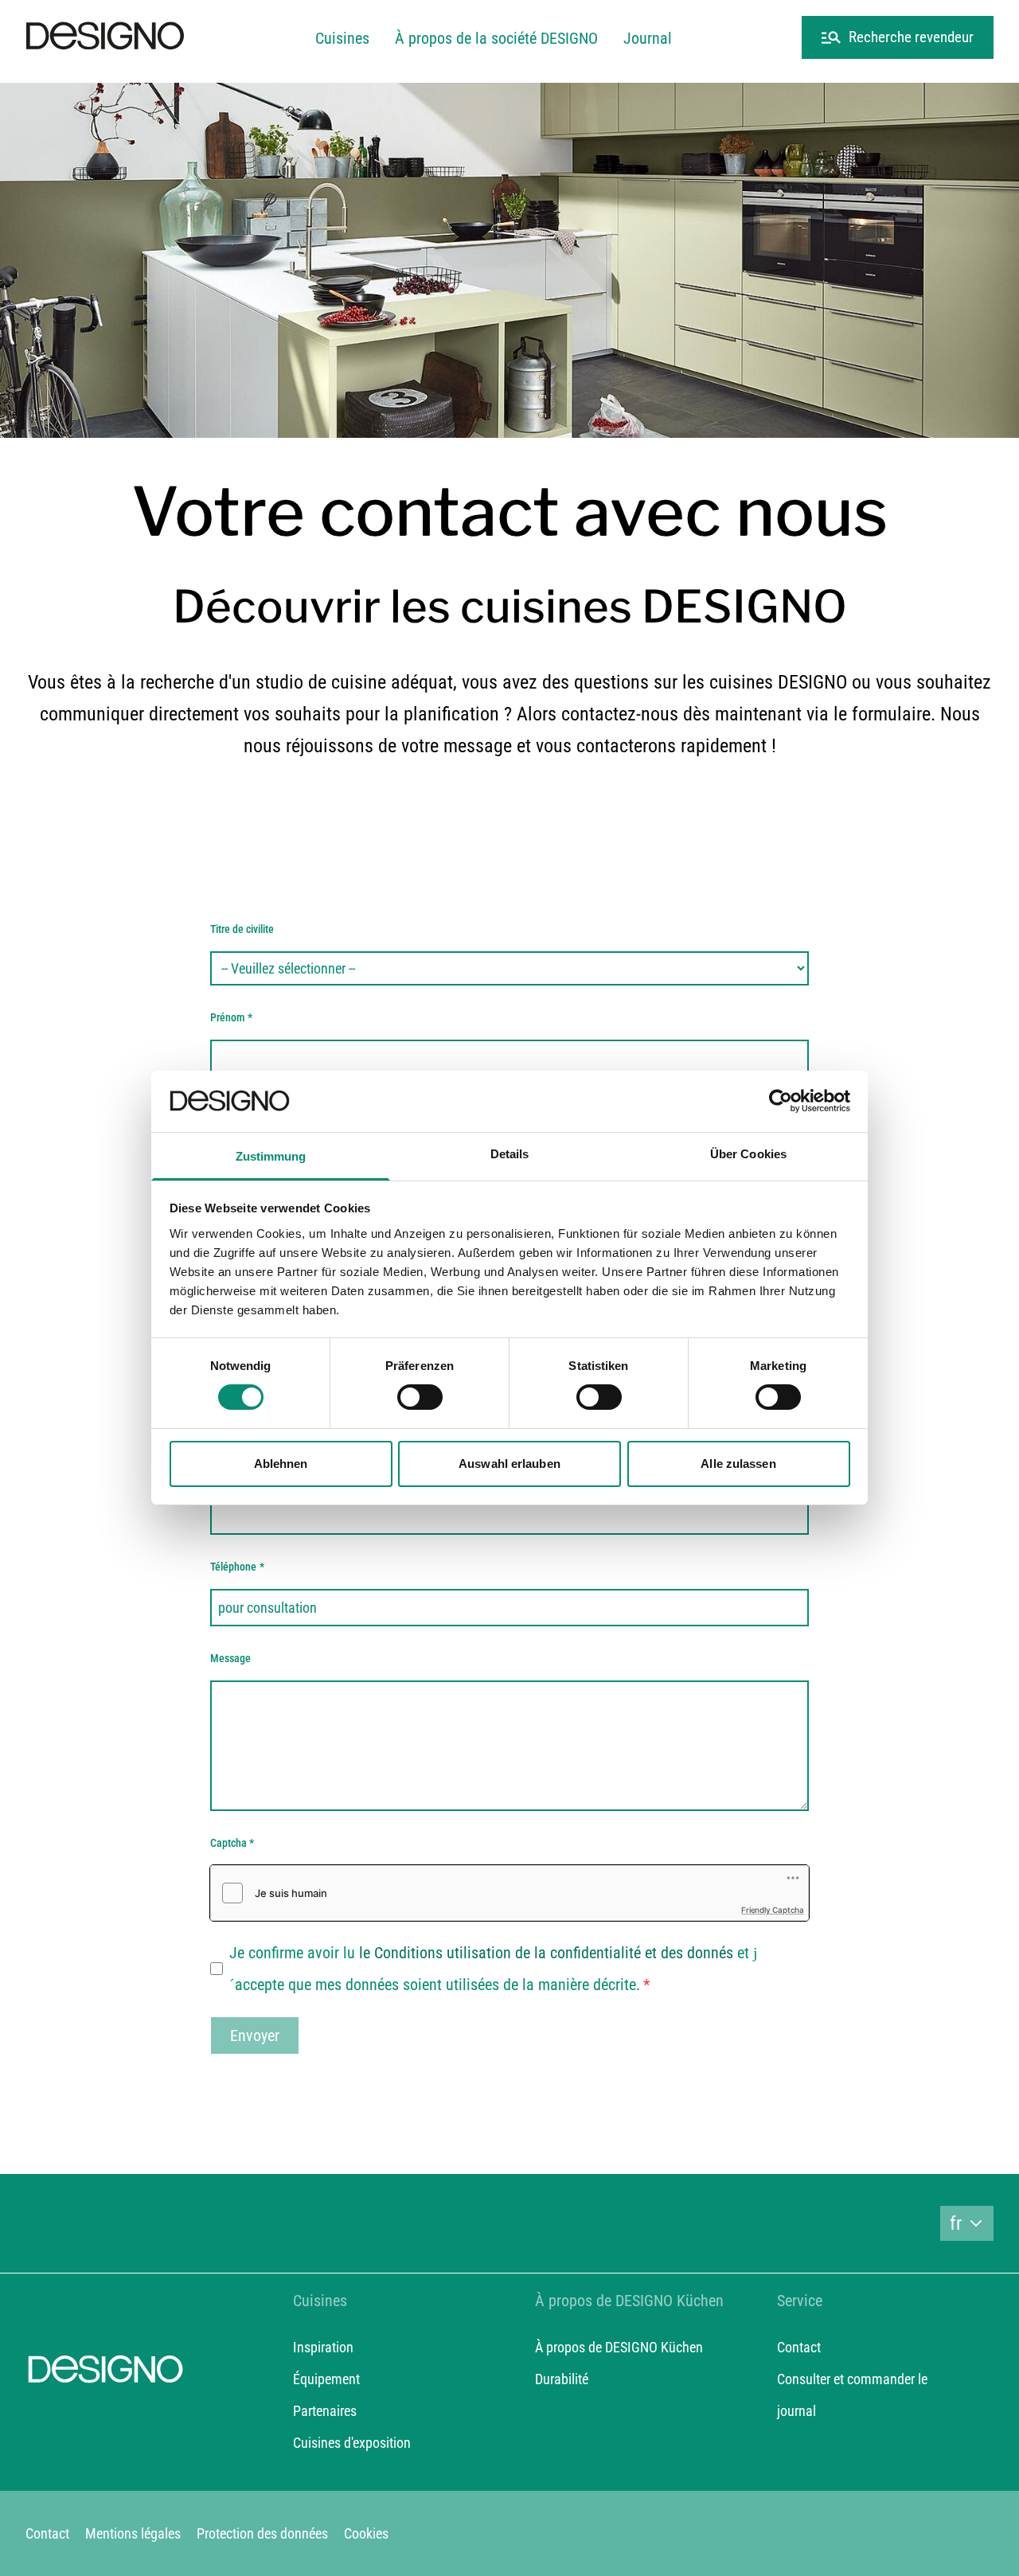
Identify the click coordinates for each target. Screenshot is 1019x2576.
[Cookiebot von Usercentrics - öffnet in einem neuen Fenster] (781, 1101)
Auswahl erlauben (509, 1464)
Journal (648, 38)
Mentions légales (133, 2533)
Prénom (231, 1017)
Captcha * (232, 1843)
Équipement (326, 2379)
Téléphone (237, 1567)
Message (230, 1658)
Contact (799, 2347)
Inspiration (323, 2347)
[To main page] (105, 38)
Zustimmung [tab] (271, 1156)
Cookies (366, 2533)
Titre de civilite (242, 929)
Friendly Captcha (773, 1910)
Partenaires (325, 2411)
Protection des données (262, 2533)
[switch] (420, 1397)
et (554, 1953)
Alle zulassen (738, 1464)
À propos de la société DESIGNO (496, 38)
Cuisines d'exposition (352, 2443)
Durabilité (562, 2379)
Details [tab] (510, 1154)
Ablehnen (281, 1464)
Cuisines (342, 38)
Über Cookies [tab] (748, 1154)
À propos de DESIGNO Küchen (619, 2347)
